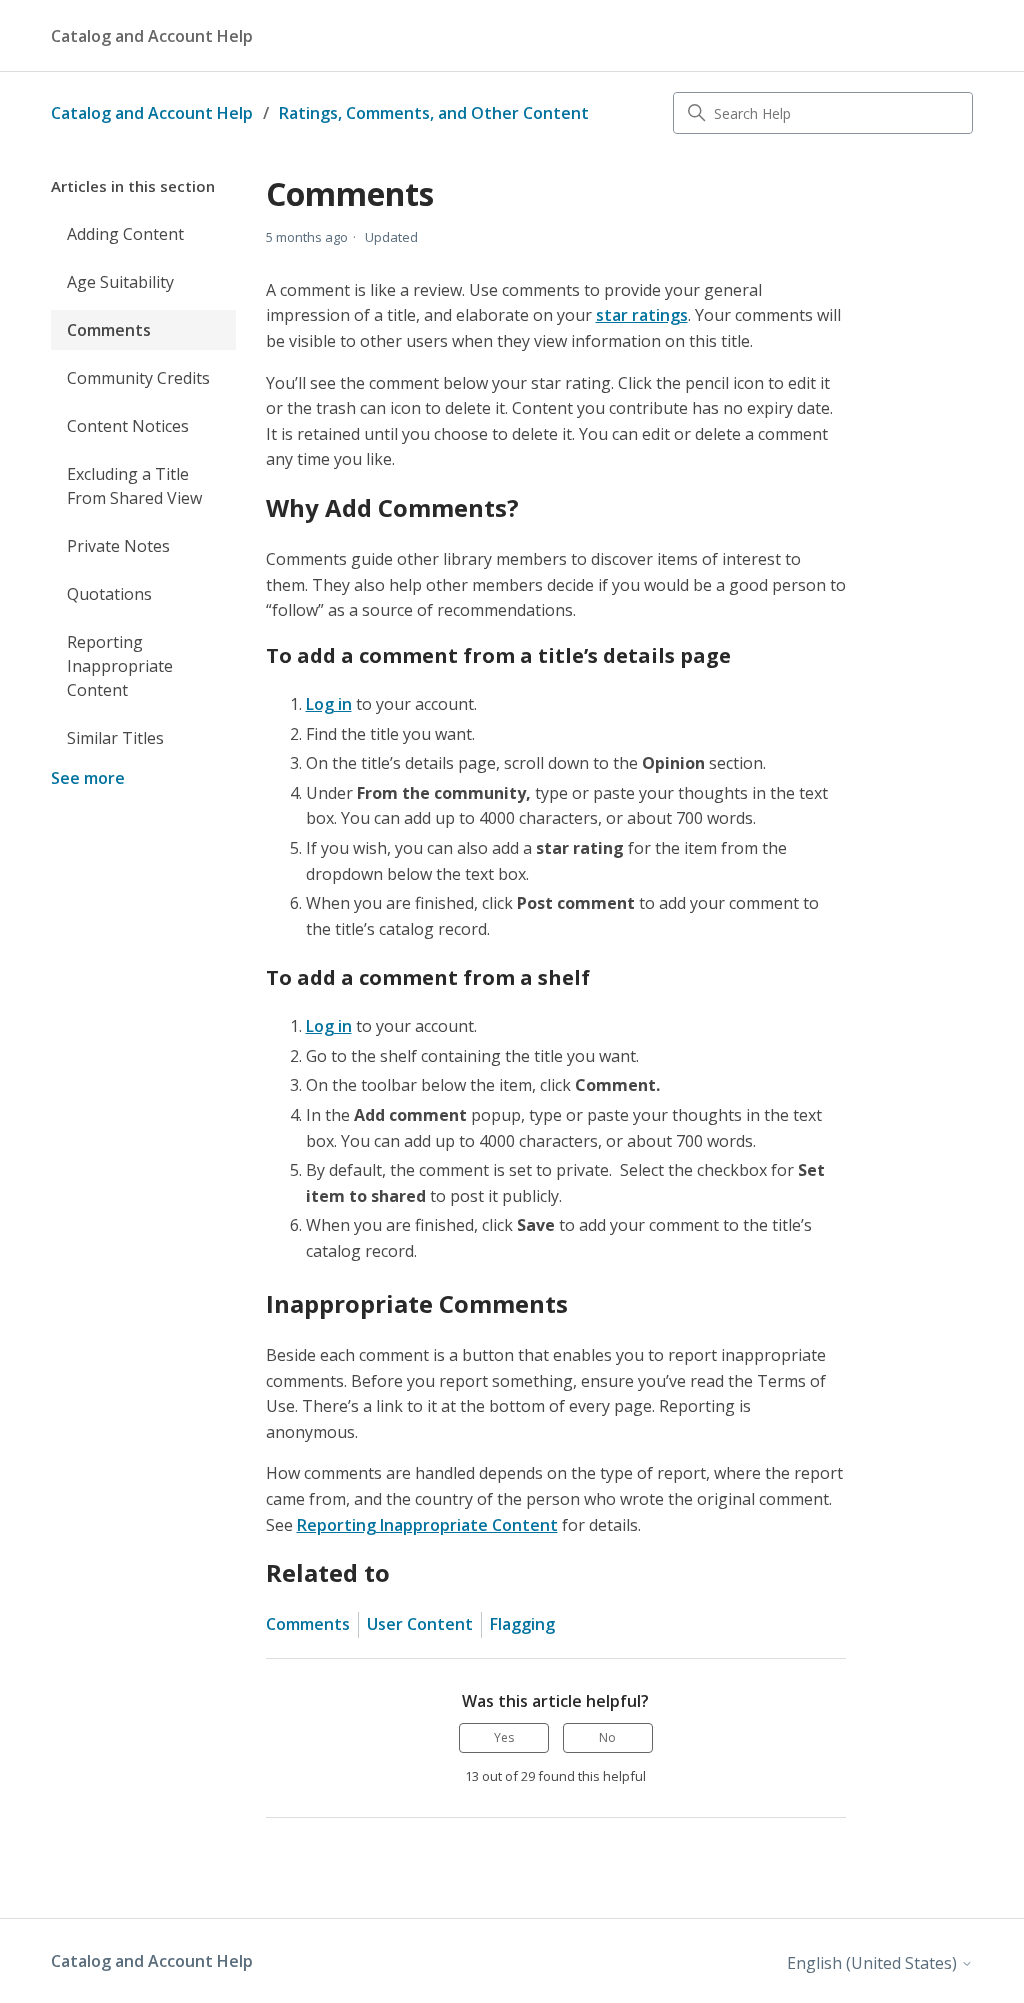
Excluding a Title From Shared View (134, 486)
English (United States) (874, 1963)
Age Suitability (120, 282)
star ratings (642, 315)
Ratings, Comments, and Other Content (434, 113)
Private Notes (118, 546)
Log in (329, 704)
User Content (420, 1624)
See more (88, 778)
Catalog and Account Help (152, 113)
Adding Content (125, 234)
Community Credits (138, 378)
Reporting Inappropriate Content (120, 666)
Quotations (109, 594)
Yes (504, 1737)
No (607, 1737)
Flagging (522, 1624)
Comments (109, 330)
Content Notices (128, 426)
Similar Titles (115, 738)
